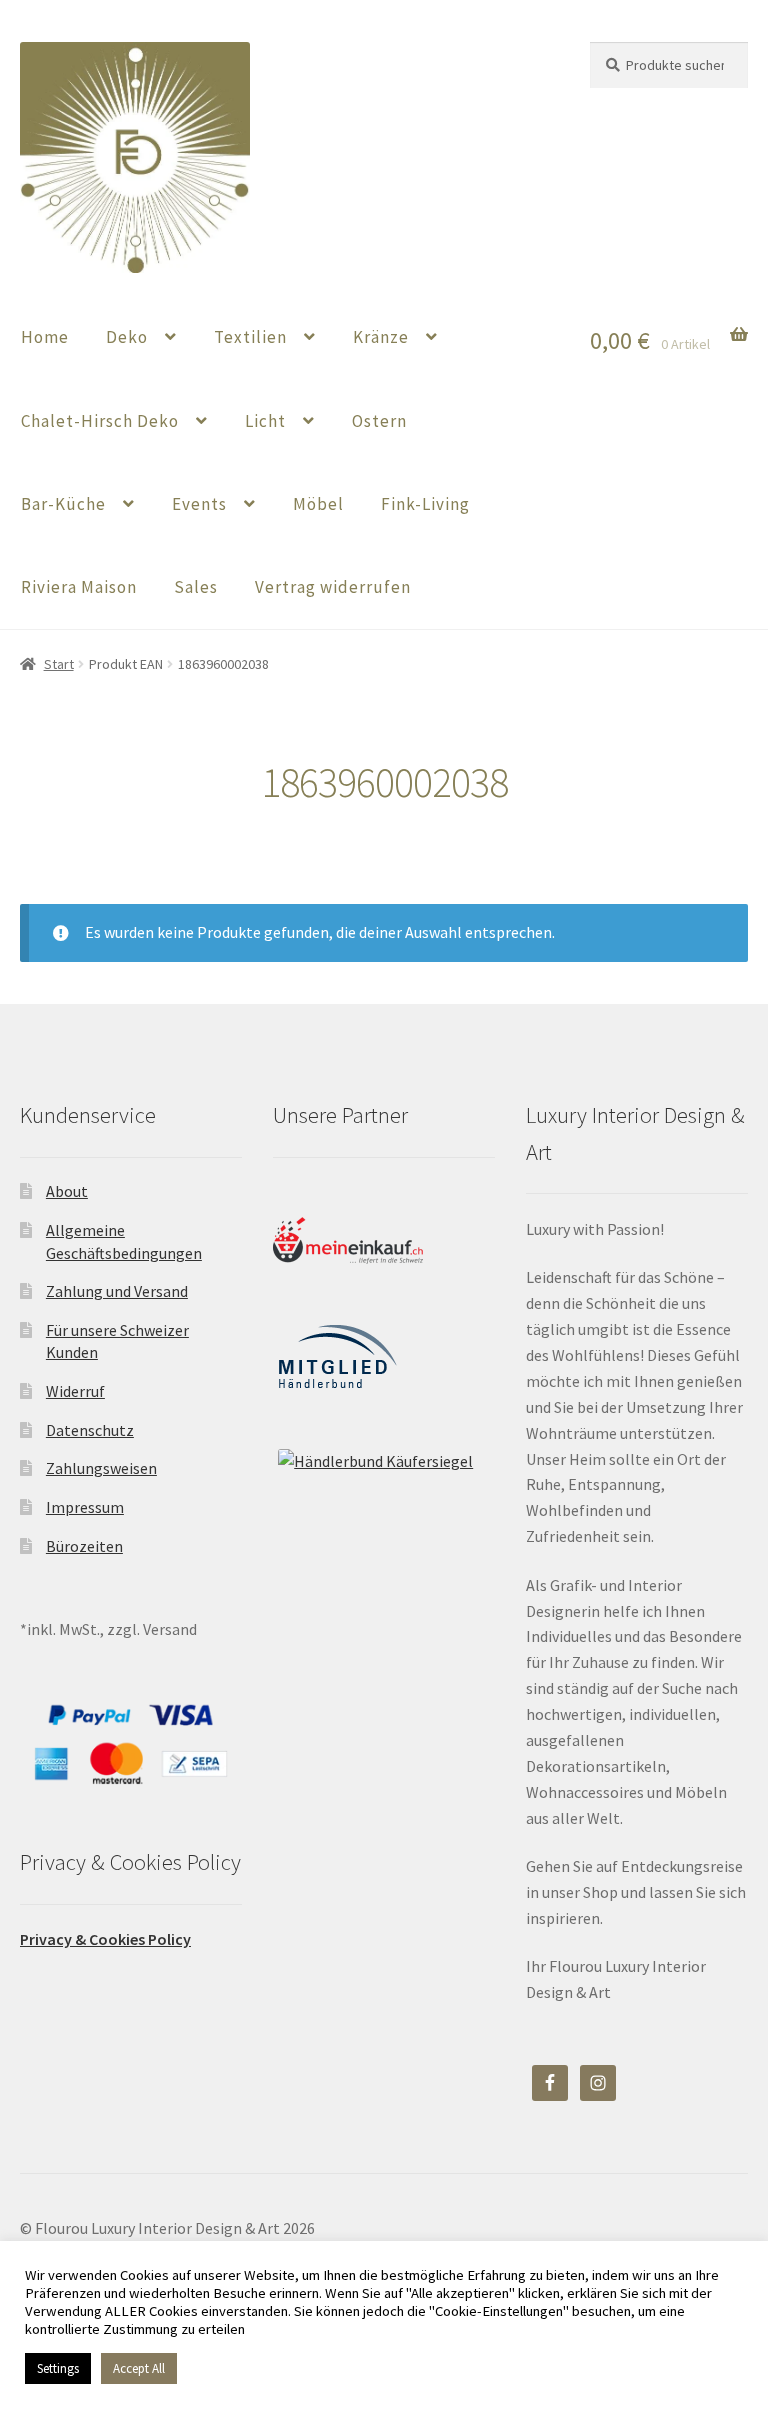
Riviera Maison (79, 587)
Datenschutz (90, 1430)
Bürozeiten (84, 1546)
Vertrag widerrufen (333, 587)
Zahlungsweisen (101, 1468)
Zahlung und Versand (117, 1291)
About (67, 1191)
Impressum (85, 1507)
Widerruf (75, 1391)
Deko (127, 337)
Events (199, 504)
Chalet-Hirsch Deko (100, 421)
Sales (196, 587)
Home (45, 337)
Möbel (318, 504)
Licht (265, 421)
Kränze (381, 337)
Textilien (250, 337)
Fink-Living (425, 504)
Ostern (379, 421)
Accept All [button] (139, 2368)
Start (59, 664)
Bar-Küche (63, 504)
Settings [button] (58, 2368)
